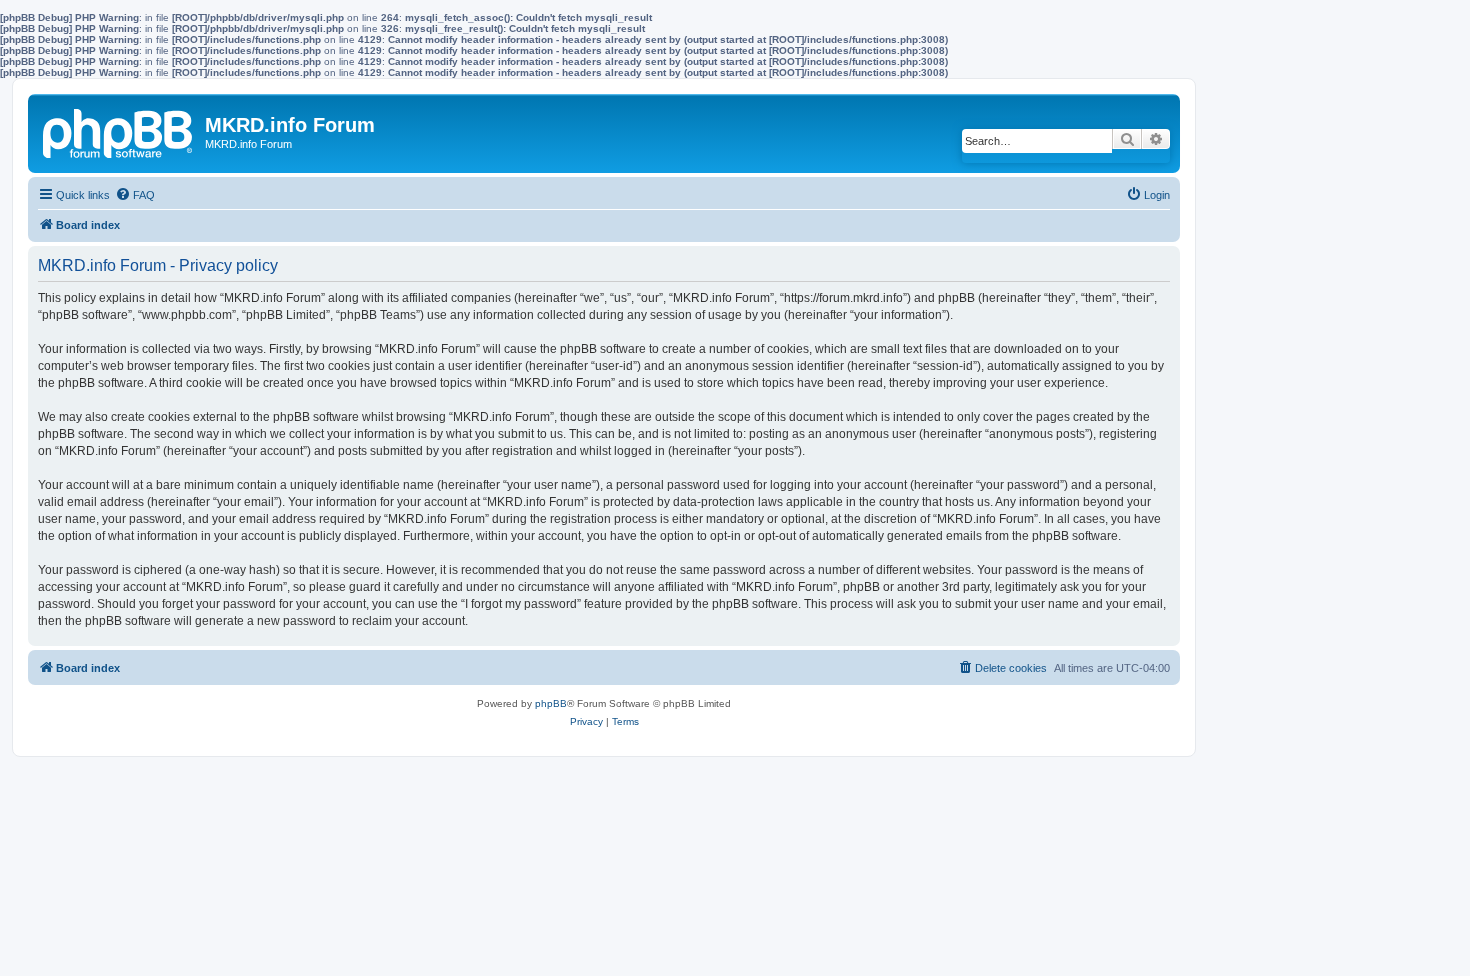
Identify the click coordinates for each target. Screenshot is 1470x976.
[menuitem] (135, 195)
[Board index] (119, 130)
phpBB (551, 703)
